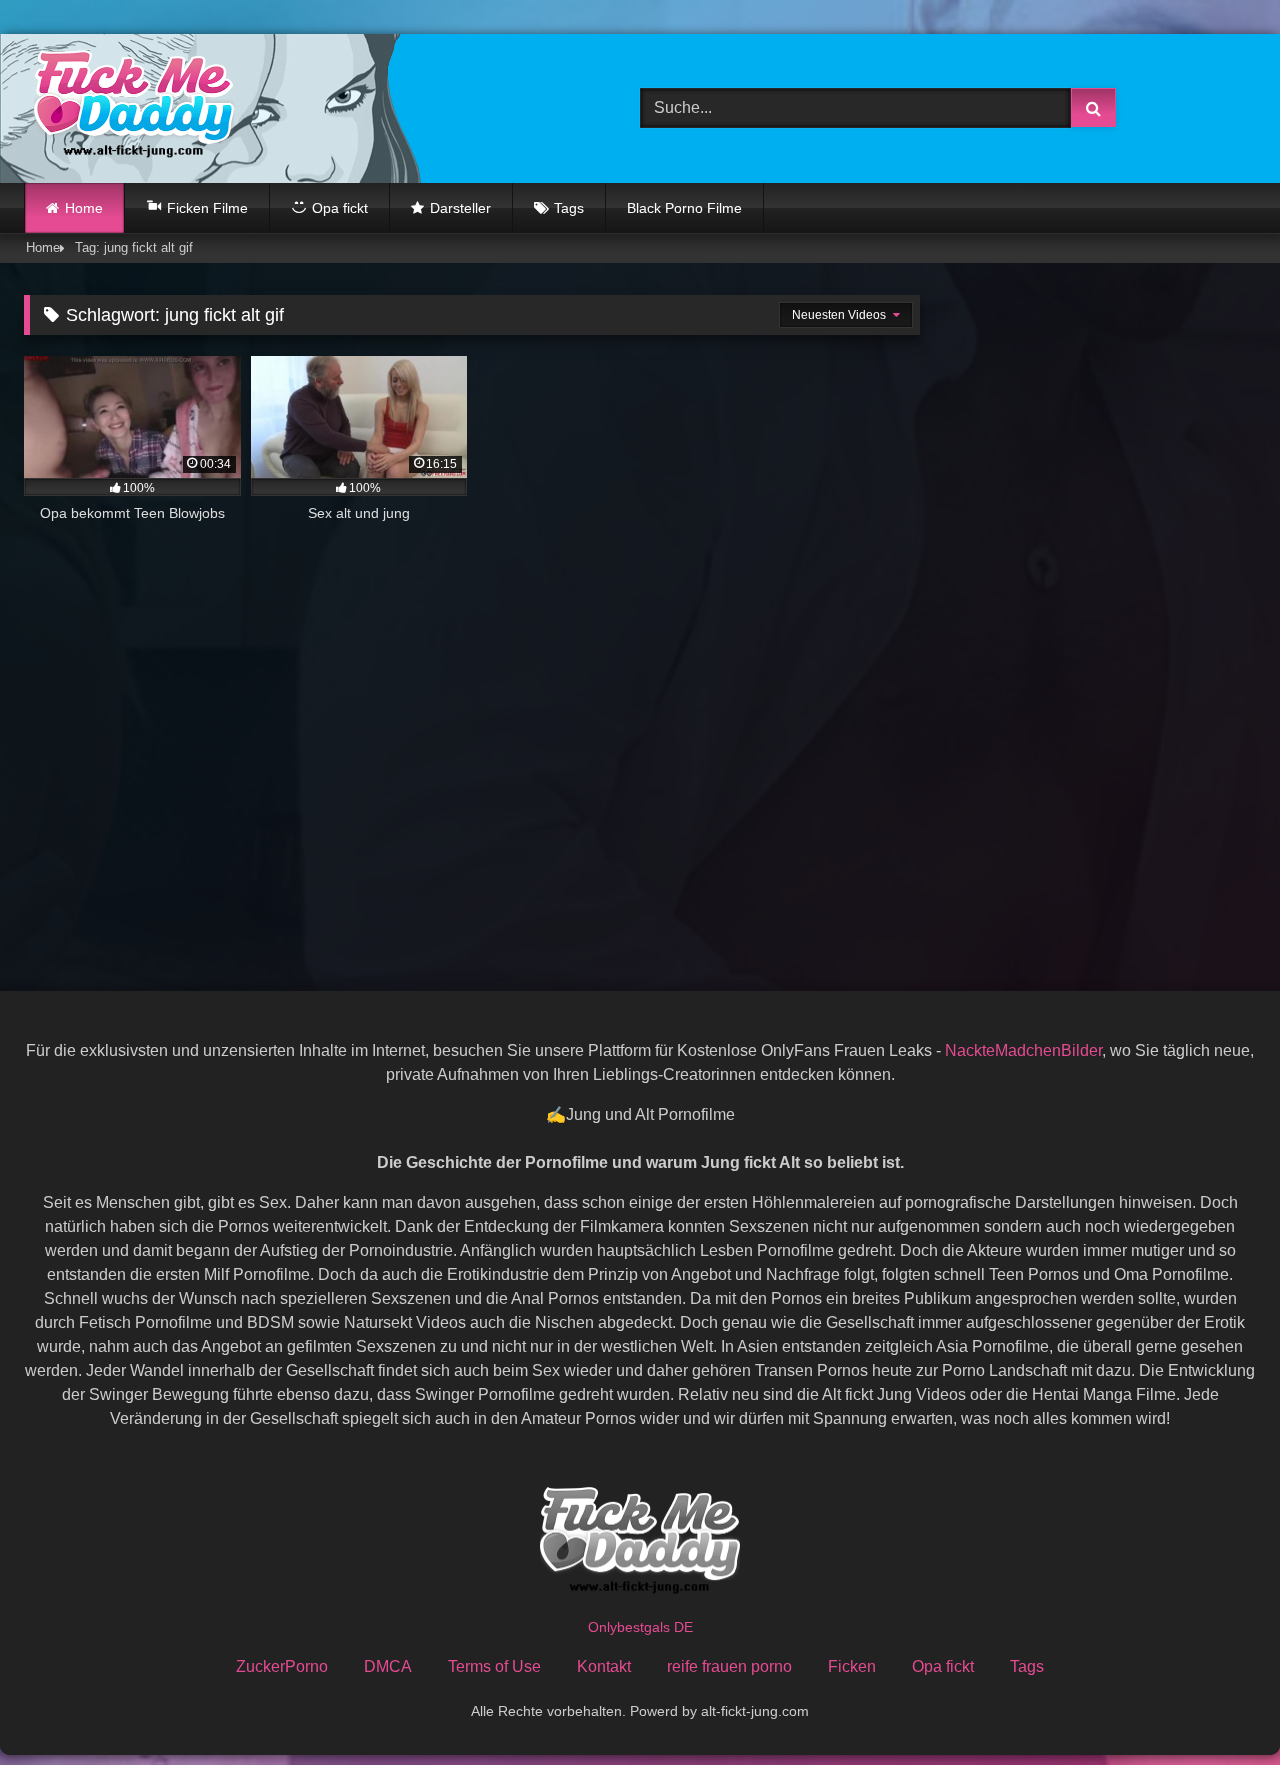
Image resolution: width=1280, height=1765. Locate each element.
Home (84, 208)
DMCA (388, 1666)
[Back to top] (1218, 1705)
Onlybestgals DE (640, 1627)
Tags (569, 208)
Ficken (852, 1666)
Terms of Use (494, 1666)
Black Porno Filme (684, 208)
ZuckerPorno (282, 1666)
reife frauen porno (729, 1666)
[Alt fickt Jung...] (129, 108)
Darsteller (460, 208)
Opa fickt (943, 1666)
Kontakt (604, 1666)
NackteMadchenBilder (1023, 1050)
